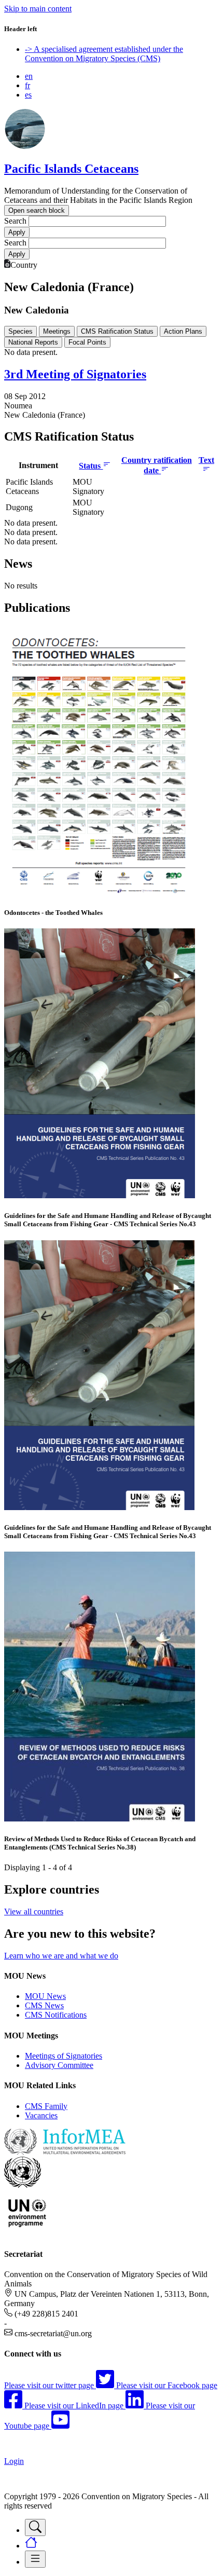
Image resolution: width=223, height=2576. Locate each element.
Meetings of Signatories (64, 2056)
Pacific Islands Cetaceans (71, 169)
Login (14, 2461)
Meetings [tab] (57, 331)
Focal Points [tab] (87, 342)
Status (91, 466)
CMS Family (46, 2106)
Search (15, 221)
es (28, 95)
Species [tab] (20, 331)
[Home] (25, 147)
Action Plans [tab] (183, 331)
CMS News (44, 2005)
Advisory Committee (59, 2065)
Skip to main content (38, 9)
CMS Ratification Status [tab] (117, 331)
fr (27, 85)
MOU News (45, 1996)
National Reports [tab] (33, 342)
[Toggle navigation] (35, 2527)
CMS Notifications (56, 2015)
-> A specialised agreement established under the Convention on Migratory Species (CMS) (104, 54)
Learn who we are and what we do (61, 1956)
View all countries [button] (34, 1912)
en (29, 76)
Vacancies (41, 2115)
